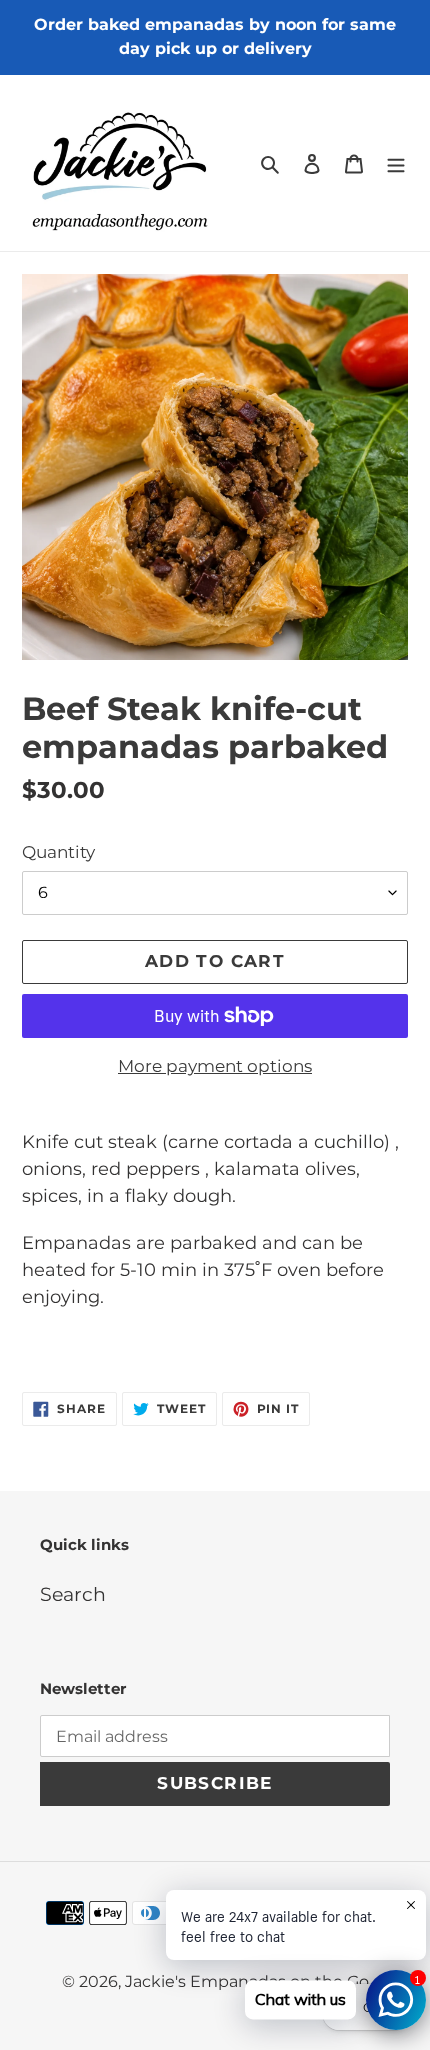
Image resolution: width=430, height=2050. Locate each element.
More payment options (215, 1066)
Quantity (58, 852)
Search (73, 1594)
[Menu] (396, 163)
